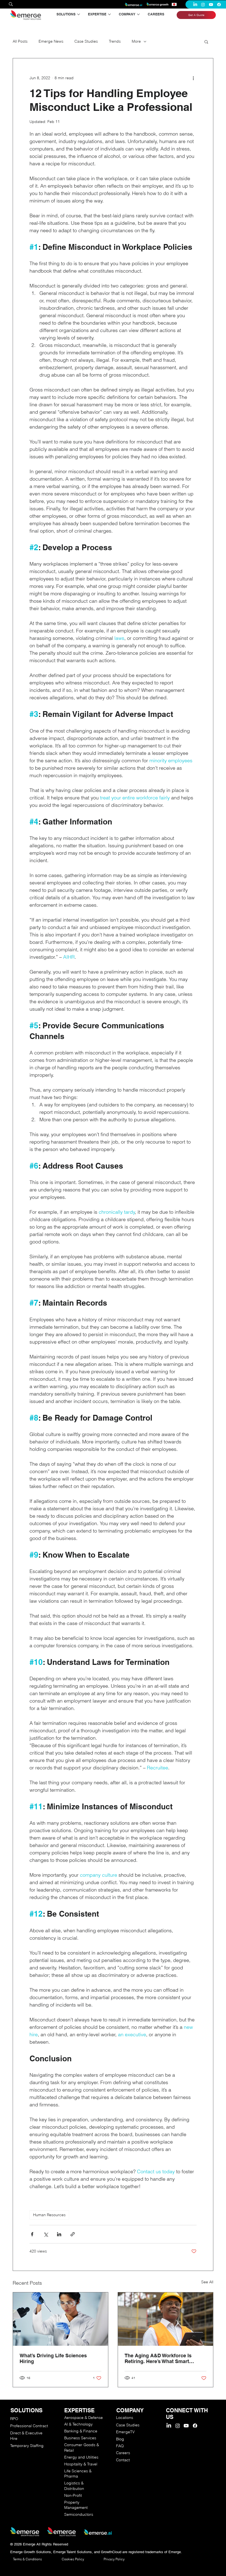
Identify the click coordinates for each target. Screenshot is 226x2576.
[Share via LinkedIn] (59, 2234)
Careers (123, 2453)
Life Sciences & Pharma (78, 2474)
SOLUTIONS (26, 2410)
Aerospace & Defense (84, 2418)
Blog (120, 2439)
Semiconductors (79, 2514)
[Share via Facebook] (32, 2234)
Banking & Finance (81, 2431)
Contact (123, 2460)
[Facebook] (219, 5)
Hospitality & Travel (81, 2464)
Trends (115, 41)
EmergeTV (125, 2432)
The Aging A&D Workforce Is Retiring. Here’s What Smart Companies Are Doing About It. (161, 2358)
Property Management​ (76, 2505)
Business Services (80, 2438)
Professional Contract (29, 2426)
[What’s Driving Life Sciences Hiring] (60, 2319)
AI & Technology (78, 2424)
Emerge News (51, 41)
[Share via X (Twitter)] (46, 2234)
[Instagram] (203, 5)
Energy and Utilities (81, 2457)
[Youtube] (211, 5)
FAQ (120, 2446)
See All (207, 2282)
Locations (125, 2418)
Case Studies (86, 41)
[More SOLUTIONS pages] (79, 14)
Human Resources (49, 2215)
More (136, 41)
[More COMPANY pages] (138, 14)
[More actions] (193, 78)
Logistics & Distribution (74, 2486)
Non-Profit (73, 2495)
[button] (206, 42)
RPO (14, 2419)
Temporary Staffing (27, 2446)
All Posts (20, 41)
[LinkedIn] (195, 5)
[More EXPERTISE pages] (109, 14)
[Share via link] (73, 2234)
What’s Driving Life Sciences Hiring (53, 2358)
